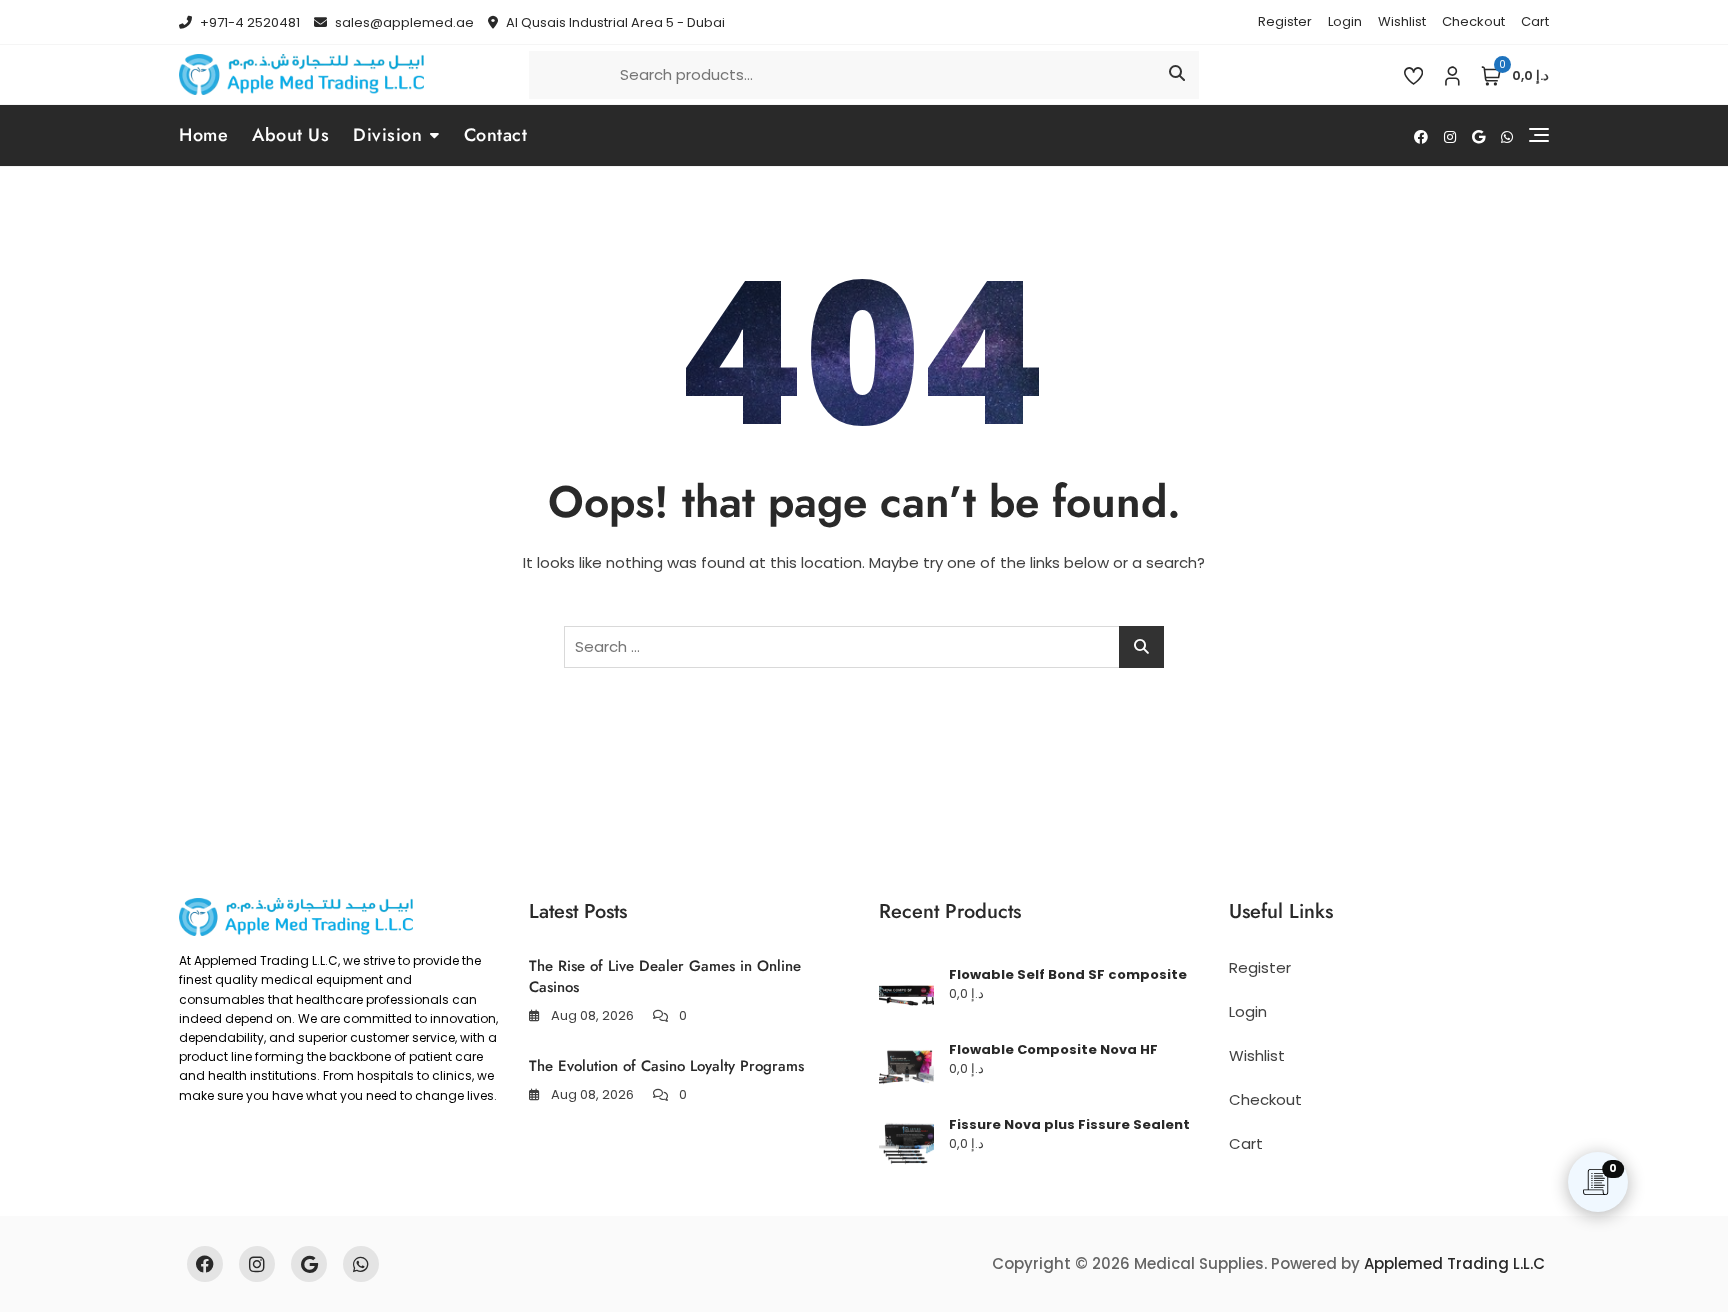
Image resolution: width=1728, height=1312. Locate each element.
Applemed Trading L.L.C (1454, 1263)
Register (1285, 21)
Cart (1535, 21)
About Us (290, 135)
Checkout (1473, 21)
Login (1345, 21)
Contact (496, 135)
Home (203, 135)
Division (387, 135)
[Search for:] (864, 647)
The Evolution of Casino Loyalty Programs (666, 1066)
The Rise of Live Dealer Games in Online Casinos (665, 976)
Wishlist (1402, 21)
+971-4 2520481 (248, 22)
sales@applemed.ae (403, 22)
